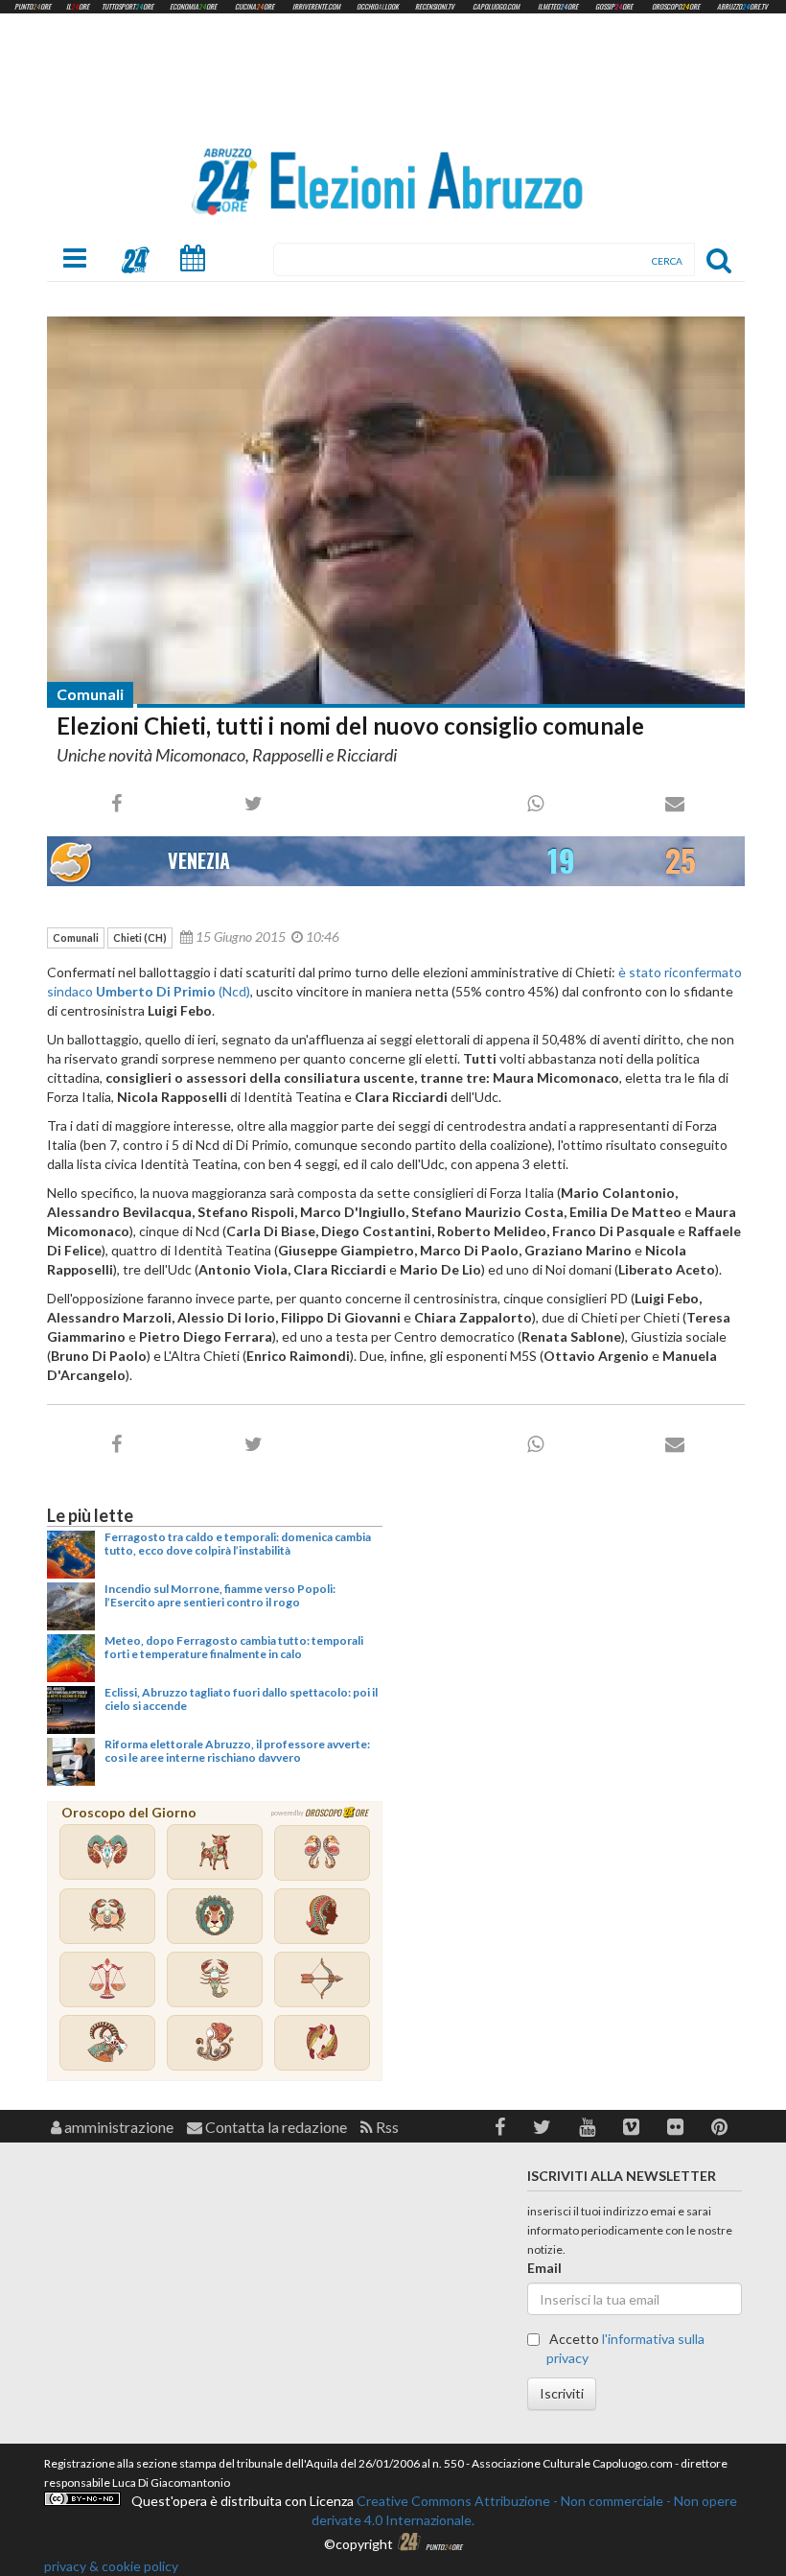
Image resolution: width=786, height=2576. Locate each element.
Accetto (625, 2348)
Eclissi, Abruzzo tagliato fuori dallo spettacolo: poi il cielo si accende (241, 1699)
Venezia (199, 860)
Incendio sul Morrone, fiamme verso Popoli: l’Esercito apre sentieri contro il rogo (220, 1595)
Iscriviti (562, 2393)
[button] (500, 2127)
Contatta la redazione (275, 2127)
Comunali (90, 694)
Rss (386, 2127)
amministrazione (117, 2127)
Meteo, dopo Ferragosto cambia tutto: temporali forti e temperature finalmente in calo (234, 1647)
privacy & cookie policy (111, 2566)
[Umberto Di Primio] (396, 511)
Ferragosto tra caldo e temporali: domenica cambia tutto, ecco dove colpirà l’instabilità (238, 1544)
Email (544, 2268)
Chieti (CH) (140, 937)
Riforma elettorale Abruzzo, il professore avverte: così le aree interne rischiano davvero (237, 1751)
